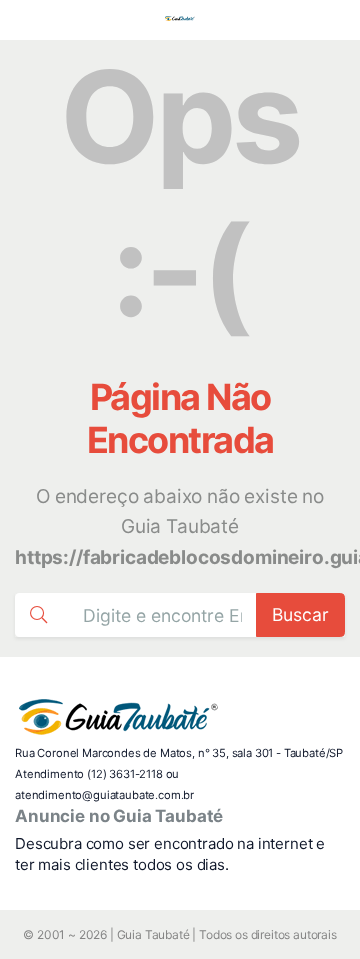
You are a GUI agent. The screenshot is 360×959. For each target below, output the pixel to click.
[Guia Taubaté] (180, 20)
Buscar (300, 614)
